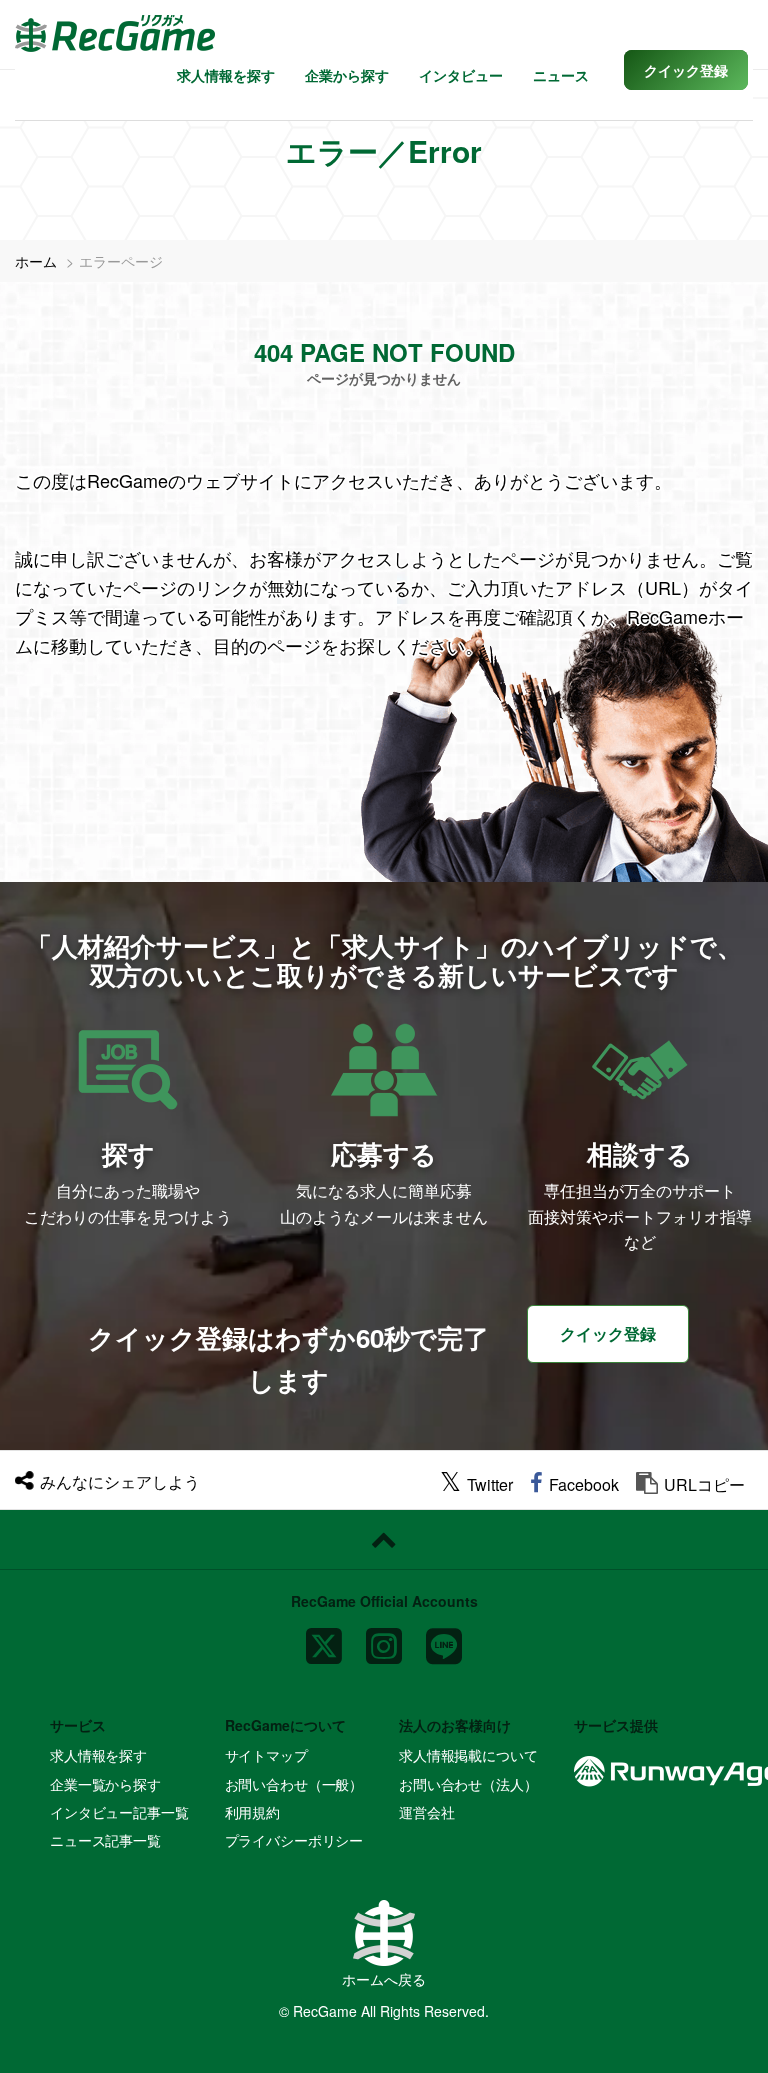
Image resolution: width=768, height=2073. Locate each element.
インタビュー (461, 75)
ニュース (561, 75)
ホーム (36, 261)
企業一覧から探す (105, 1784)
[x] (324, 1638)
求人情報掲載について (468, 1755)
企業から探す (347, 75)
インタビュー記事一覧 (119, 1812)
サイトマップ (266, 1755)
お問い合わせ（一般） (294, 1784)
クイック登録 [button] (608, 1333)
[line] (444, 1638)
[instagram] (384, 1638)
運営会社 (426, 1812)
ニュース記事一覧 (105, 1840)
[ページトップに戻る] (384, 1540)
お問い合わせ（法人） (468, 1784)
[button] (686, 70)
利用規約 (252, 1812)
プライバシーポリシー (294, 1840)
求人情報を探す (226, 75)
